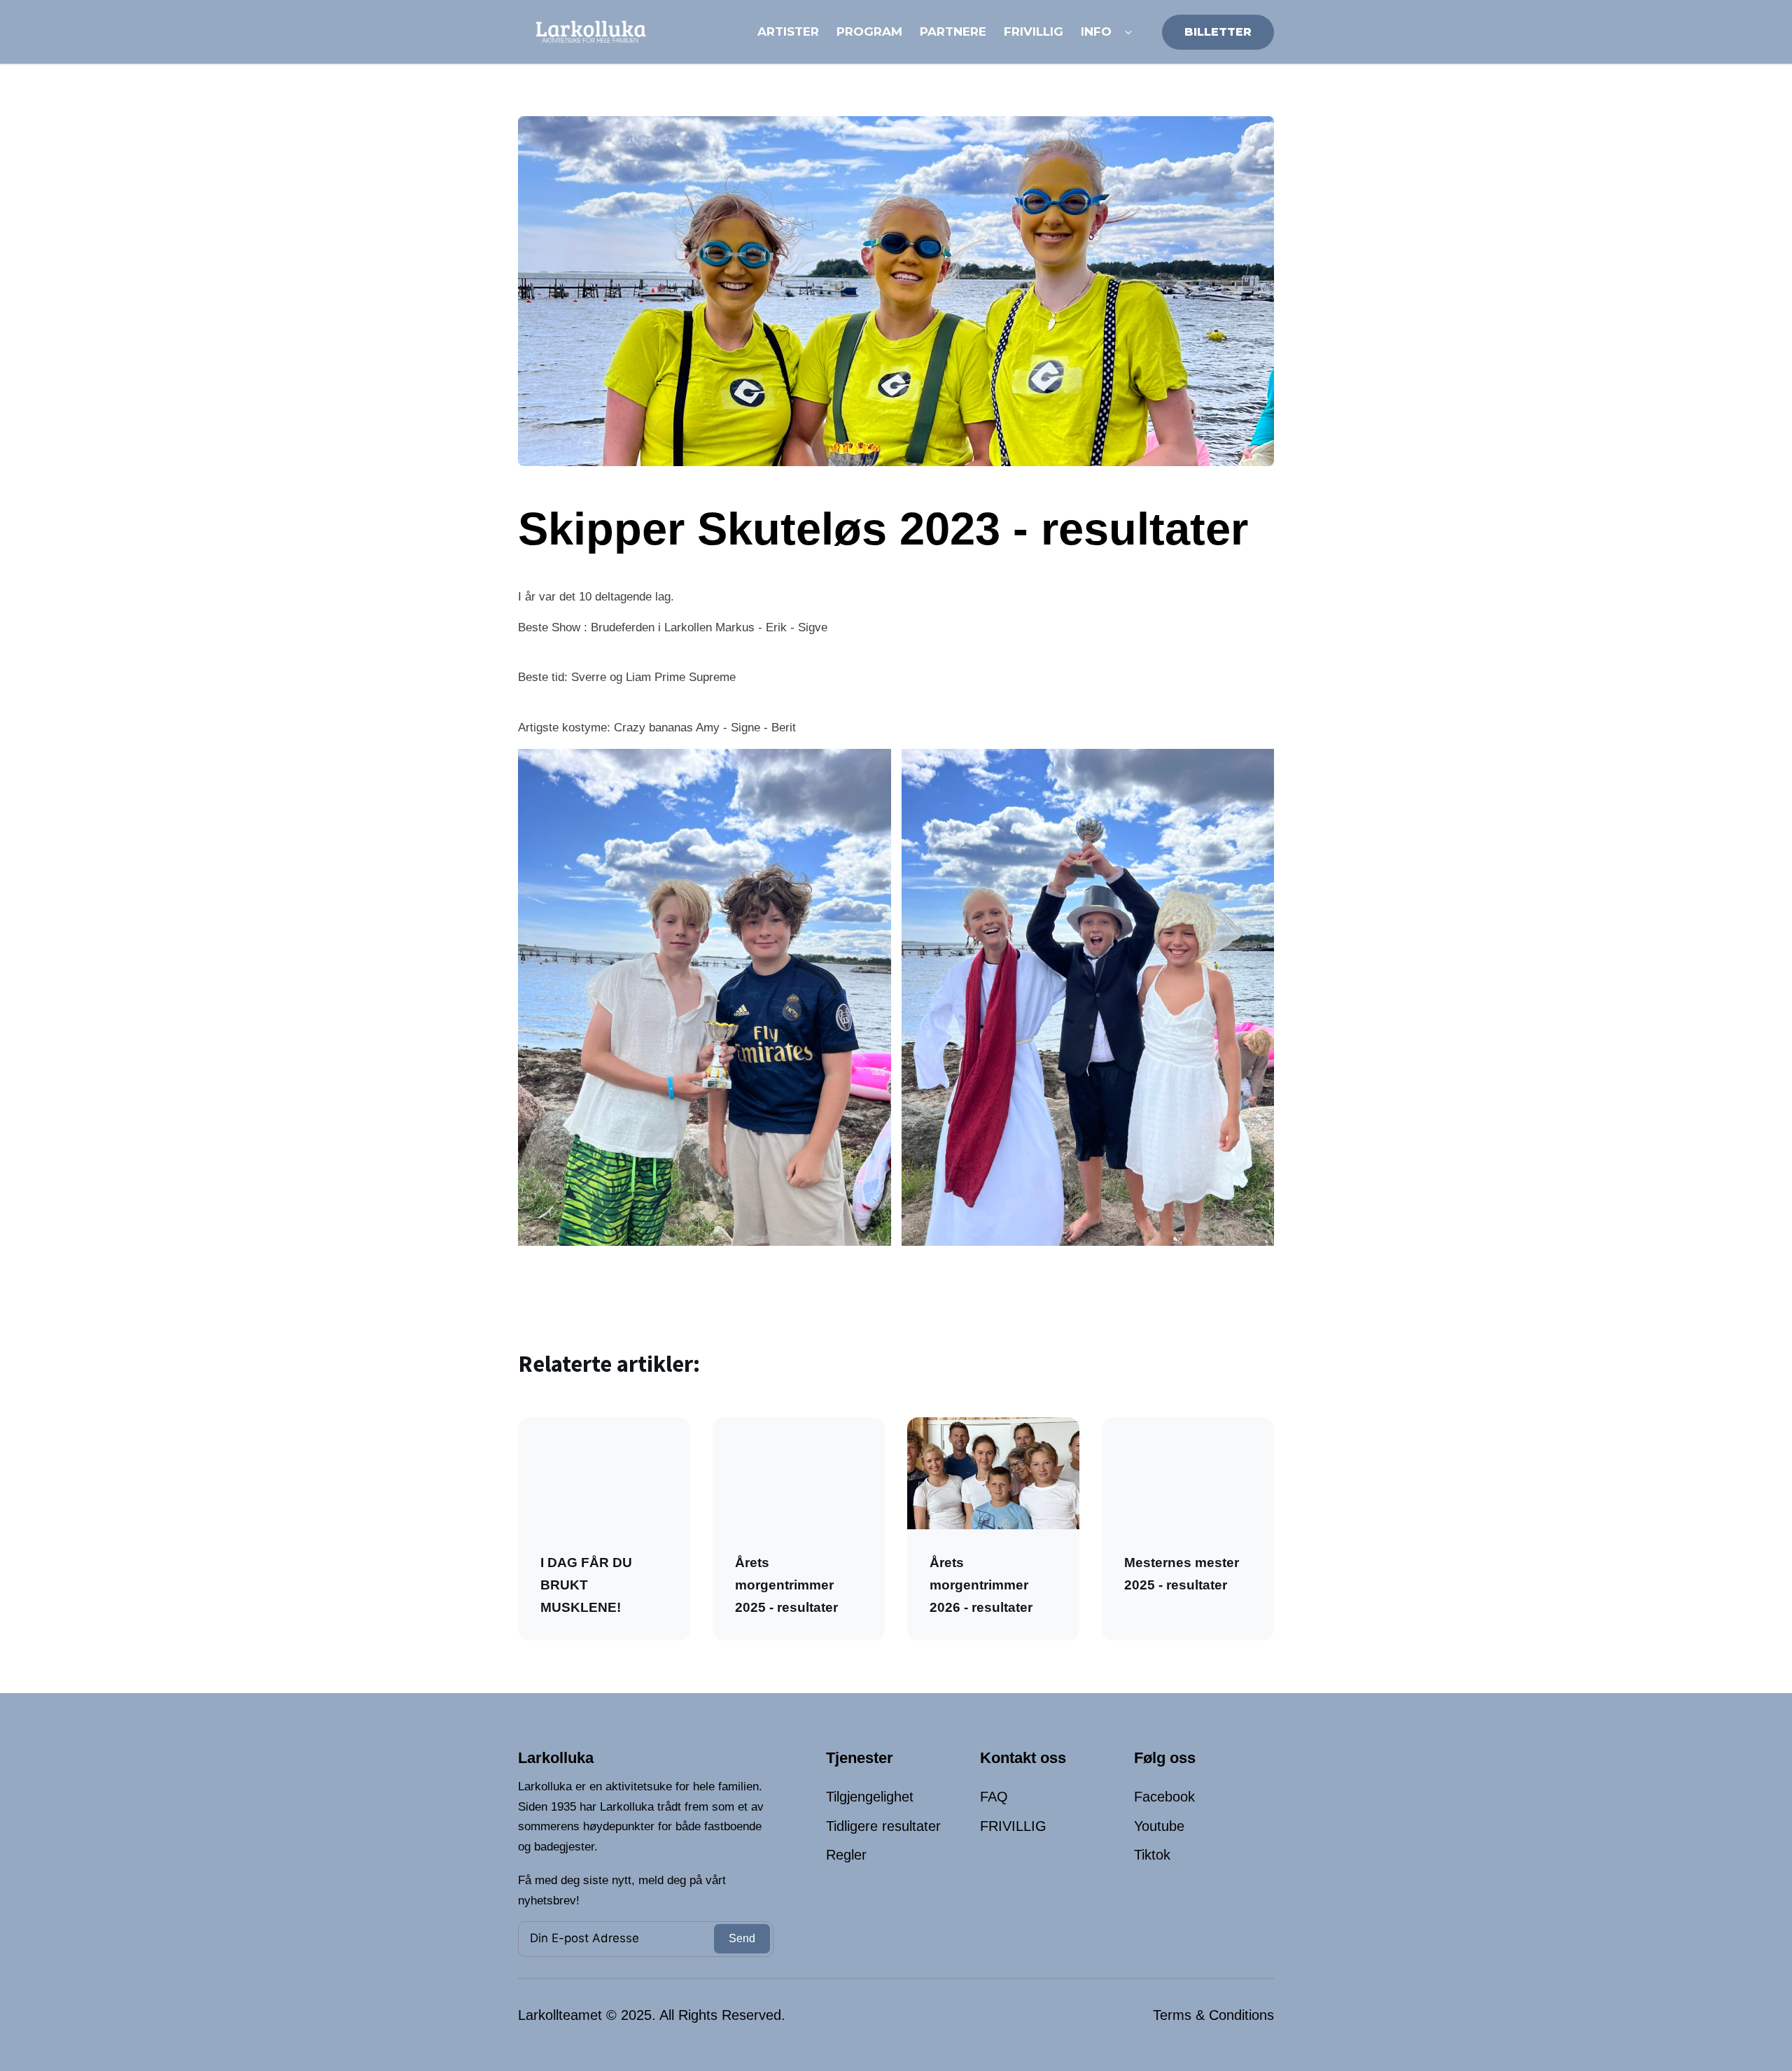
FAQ (994, 1797)
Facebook (1164, 1797)
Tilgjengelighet (870, 1797)
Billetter (1218, 32)
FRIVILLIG (1013, 1826)
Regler (846, 1855)
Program (869, 31)
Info (1096, 31)
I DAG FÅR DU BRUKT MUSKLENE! (586, 1585)
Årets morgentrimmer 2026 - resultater (981, 1585)
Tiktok (1152, 1855)
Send (742, 1938)
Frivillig (1034, 31)
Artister (788, 31)
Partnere (953, 31)
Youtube (1159, 1826)
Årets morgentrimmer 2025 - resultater (786, 1585)
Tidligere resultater (883, 1826)
